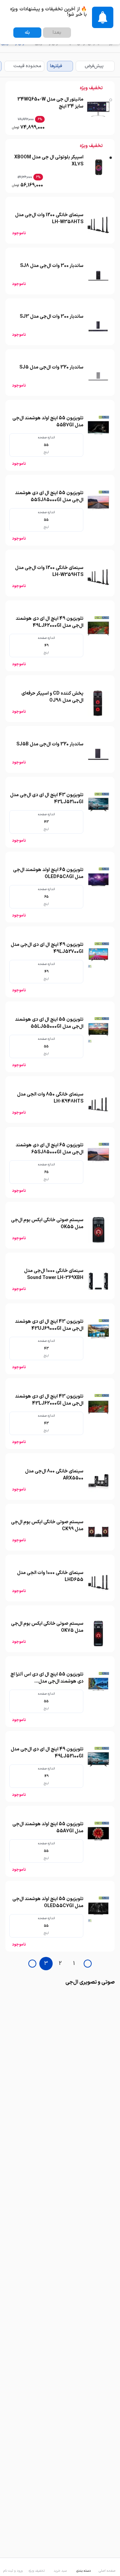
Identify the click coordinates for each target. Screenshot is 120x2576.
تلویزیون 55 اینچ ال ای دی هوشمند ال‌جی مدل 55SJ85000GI (49, 496)
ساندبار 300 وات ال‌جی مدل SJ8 (52, 266)
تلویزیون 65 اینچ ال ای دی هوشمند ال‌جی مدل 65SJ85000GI (49, 1149)
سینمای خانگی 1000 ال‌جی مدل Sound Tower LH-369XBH (54, 1274)
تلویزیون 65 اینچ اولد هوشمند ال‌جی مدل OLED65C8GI (48, 873)
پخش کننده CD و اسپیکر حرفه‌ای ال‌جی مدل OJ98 (52, 697)
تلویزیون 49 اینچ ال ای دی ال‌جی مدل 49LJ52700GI (47, 948)
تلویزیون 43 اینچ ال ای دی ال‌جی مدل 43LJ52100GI (47, 799)
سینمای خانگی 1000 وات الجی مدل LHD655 (50, 1576)
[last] (88, 1964)
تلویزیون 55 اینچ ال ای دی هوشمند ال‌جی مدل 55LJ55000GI (49, 1023)
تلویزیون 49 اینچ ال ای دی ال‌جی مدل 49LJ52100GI (47, 1753)
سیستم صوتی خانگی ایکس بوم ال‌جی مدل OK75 (47, 1627)
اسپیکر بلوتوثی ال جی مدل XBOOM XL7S (49, 161)
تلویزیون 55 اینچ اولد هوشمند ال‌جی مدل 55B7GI (48, 422)
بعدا (57, 33)
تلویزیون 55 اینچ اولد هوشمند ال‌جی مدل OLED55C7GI (48, 1902)
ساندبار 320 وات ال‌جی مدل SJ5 (51, 367)
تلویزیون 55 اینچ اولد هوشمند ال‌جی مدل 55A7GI (48, 1828)
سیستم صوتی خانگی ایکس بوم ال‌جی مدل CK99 (47, 1526)
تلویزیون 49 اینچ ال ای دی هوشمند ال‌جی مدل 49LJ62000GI (49, 622)
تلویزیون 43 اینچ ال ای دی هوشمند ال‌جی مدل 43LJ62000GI (49, 1400)
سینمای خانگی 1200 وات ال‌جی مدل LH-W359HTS (49, 571)
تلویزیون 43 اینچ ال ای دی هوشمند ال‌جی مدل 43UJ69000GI (49, 1325)
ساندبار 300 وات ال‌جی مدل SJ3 (51, 317)
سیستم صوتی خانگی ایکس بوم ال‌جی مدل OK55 (47, 1224)
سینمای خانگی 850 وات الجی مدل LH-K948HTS (50, 1098)
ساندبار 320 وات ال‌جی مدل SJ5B (50, 744)
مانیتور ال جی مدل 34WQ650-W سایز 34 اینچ (50, 103)
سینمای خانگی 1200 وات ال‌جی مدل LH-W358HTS (49, 219)
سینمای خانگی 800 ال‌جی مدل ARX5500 (54, 1475)
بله (27, 33)
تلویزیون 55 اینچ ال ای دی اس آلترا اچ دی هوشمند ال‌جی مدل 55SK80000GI (47, 1681)
